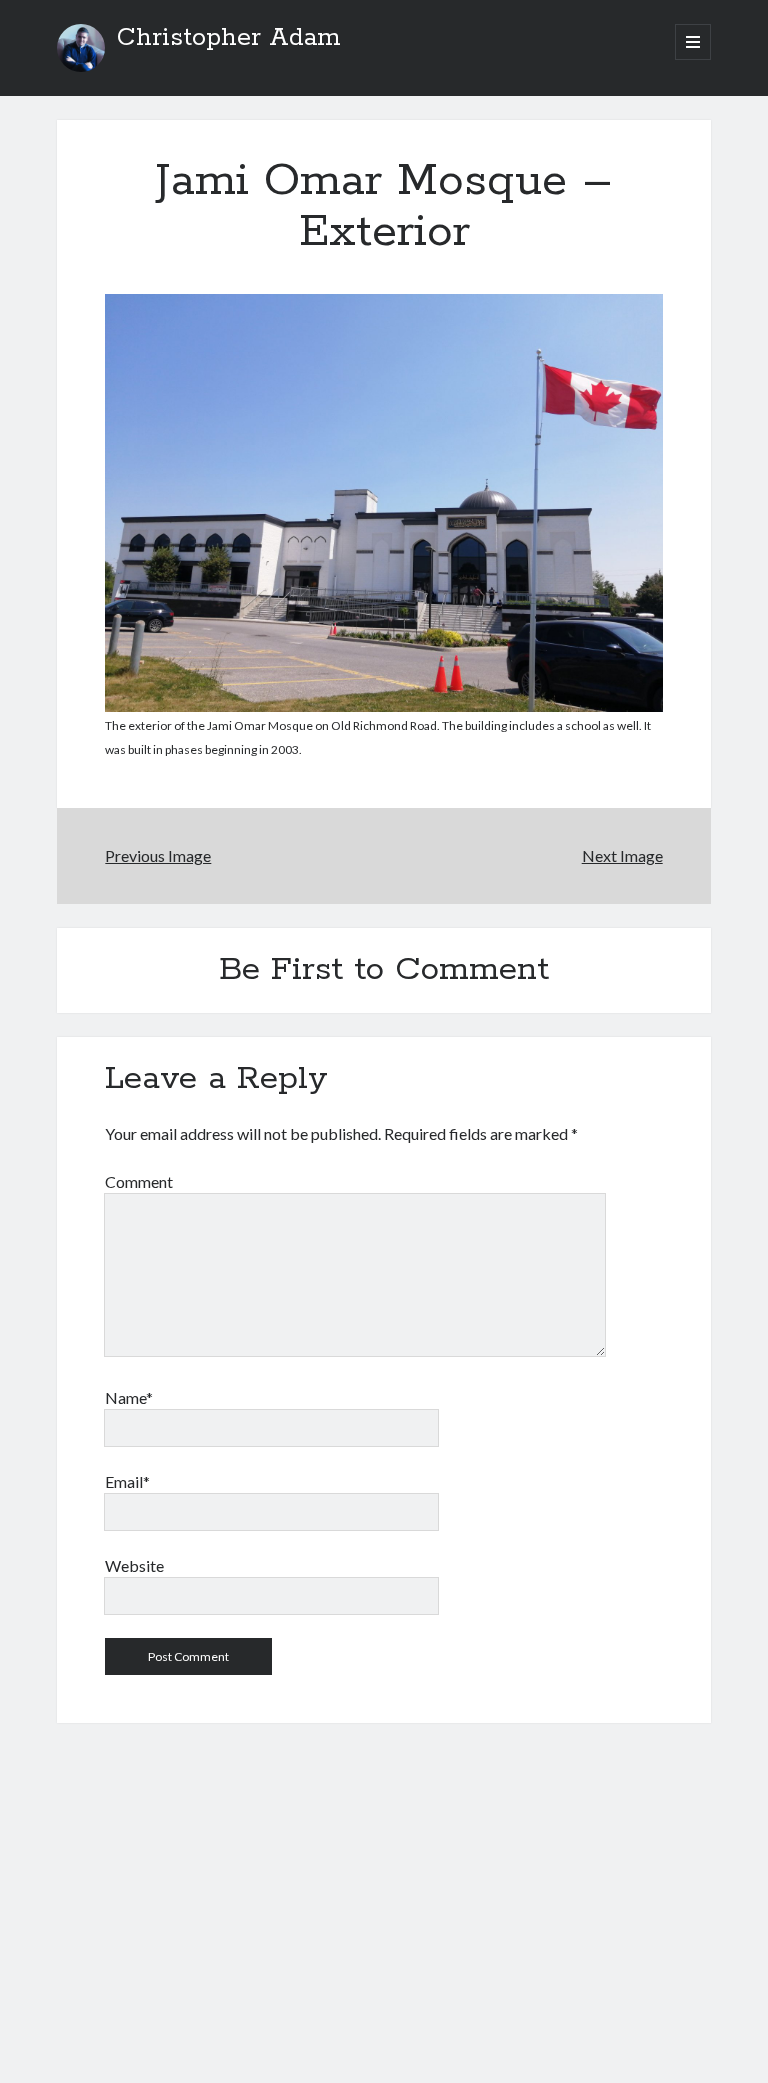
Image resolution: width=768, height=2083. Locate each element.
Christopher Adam (229, 38)
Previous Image (158, 855)
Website (134, 1565)
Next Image (622, 855)
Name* (129, 1397)
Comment (139, 1181)
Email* (127, 1481)
